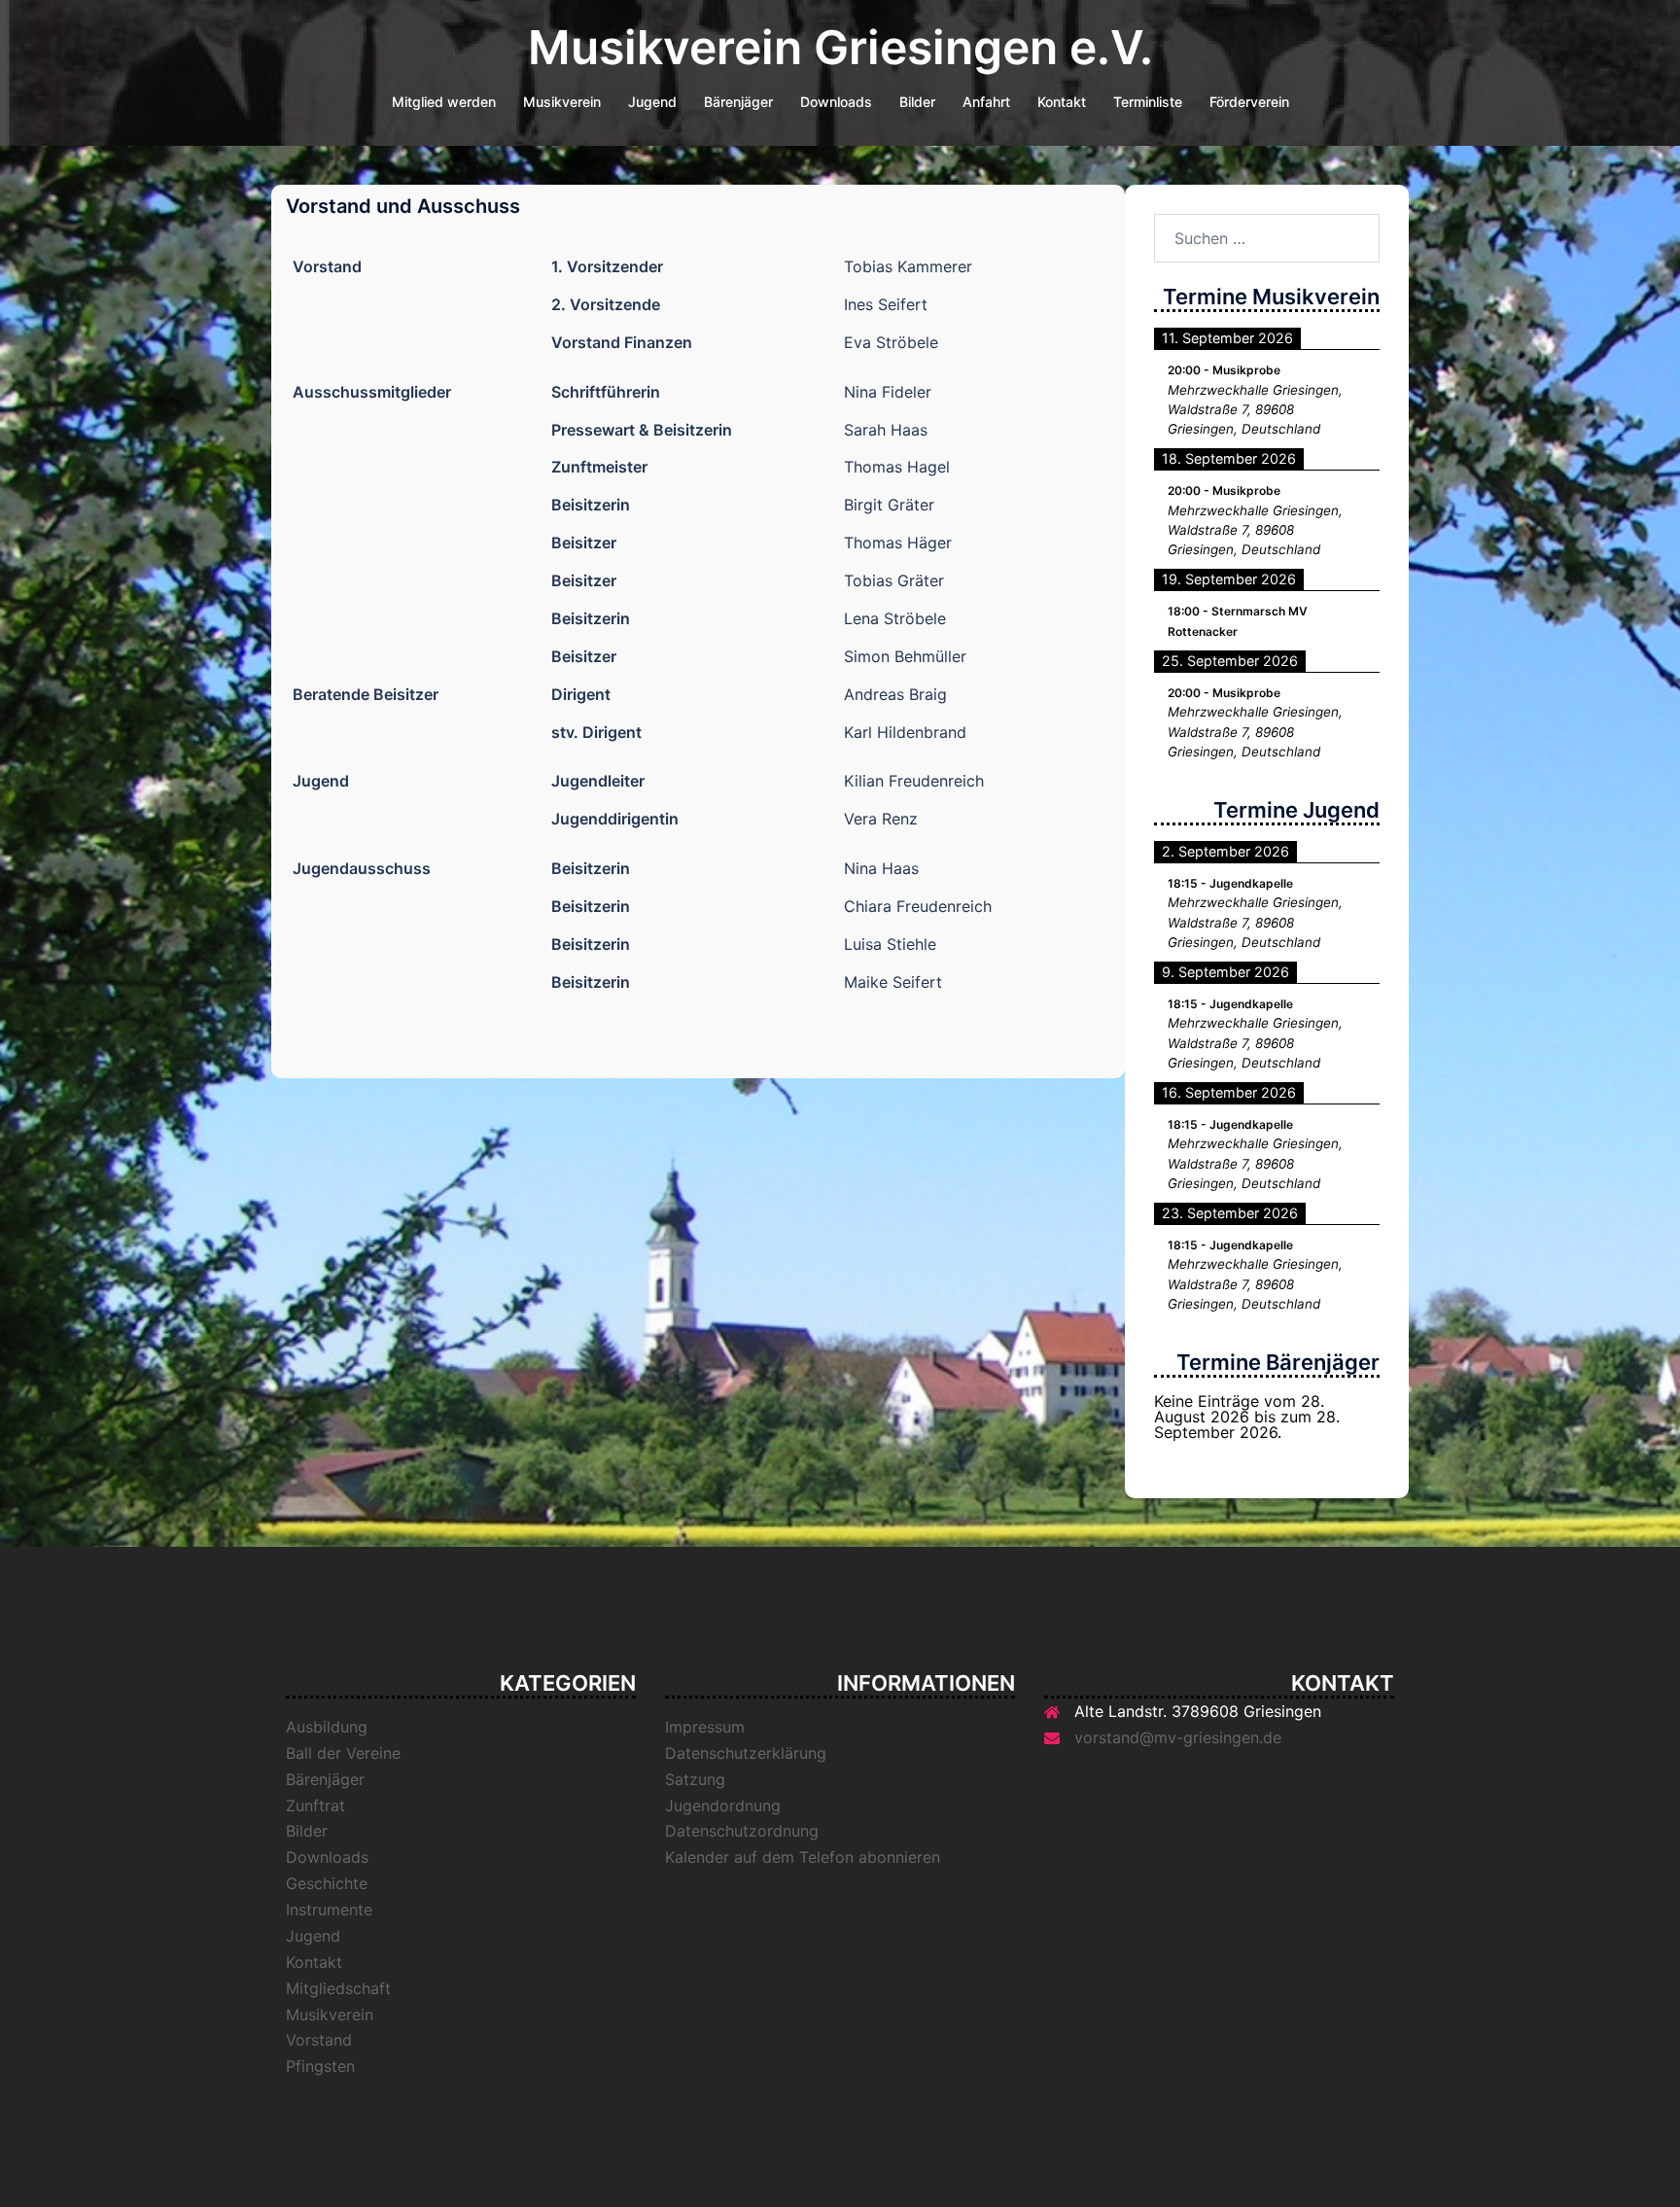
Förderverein (1249, 102)
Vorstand (319, 2040)
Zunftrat (315, 1805)
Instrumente (329, 1909)
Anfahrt (986, 102)
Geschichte (327, 1883)
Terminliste (1148, 102)
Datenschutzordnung (742, 1831)
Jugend (652, 102)
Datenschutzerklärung (746, 1753)
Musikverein (562, 102)
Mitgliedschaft (338, 1988)
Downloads (836, 102)
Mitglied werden (444, 102)
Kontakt (1062, 102)
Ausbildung (327, 1727)
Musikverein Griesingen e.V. (840, 47)
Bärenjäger (738, 102)
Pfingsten (320, 2066)
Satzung (695, 1779)
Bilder (917, 102)
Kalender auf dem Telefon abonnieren (803, 1857)
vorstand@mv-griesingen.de (1178, 1737)
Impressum (705, 1727)
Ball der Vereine (343, 1753)
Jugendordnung (723, 1805)
